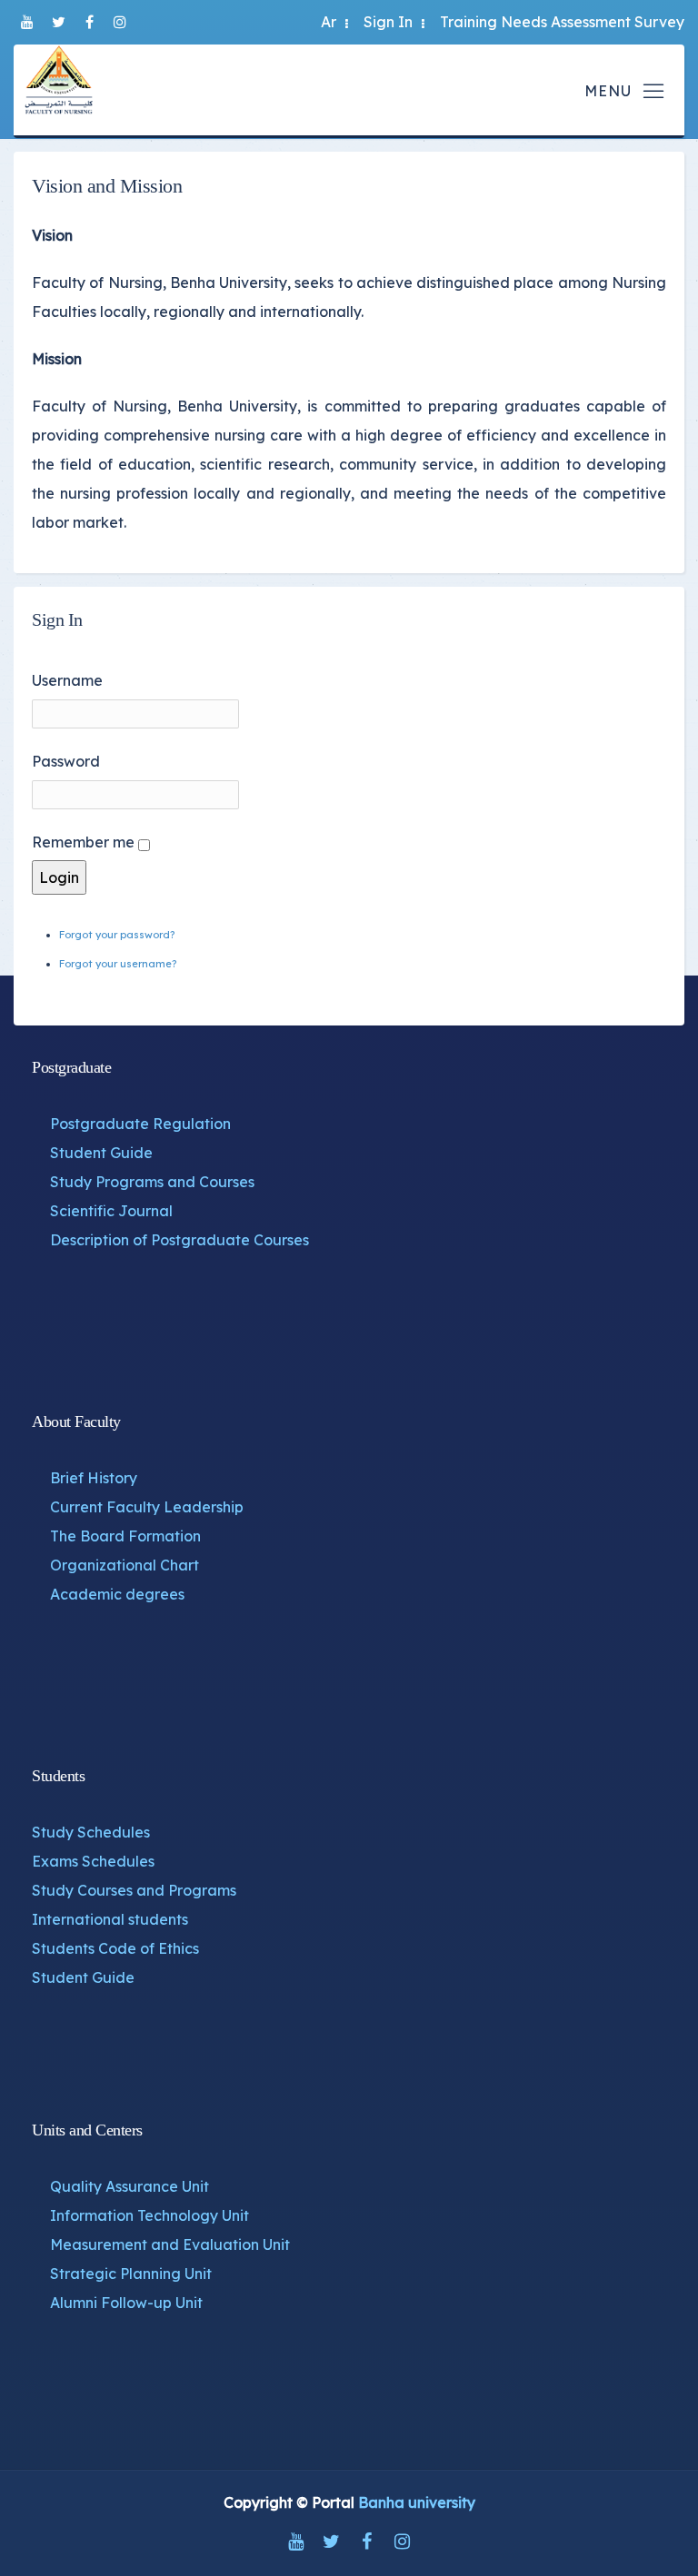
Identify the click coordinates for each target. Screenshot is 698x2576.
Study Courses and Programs (134, 1890)
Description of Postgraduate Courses (179, 1240)
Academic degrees (117, 1594)
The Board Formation (125, 1536)
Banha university (417, 2502)
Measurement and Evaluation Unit (170, 2244)
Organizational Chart (125, 1565)
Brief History (94, 1478)
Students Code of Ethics (115, 1948)
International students (110, 1919)
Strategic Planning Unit (131, 2274)
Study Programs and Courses (152, 1182)
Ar (329, 22)
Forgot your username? (118, 964)
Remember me (83, 842)
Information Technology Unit (150, 2215)
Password (66, 761)
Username (67, 680)
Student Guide (101, 1153)
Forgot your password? (117, 935)
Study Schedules (91, 1832)
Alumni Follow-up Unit (126, 2303)
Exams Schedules (93, 1861)
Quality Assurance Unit (130, 2186)
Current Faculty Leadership (147, 1507)
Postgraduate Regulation (140, 1124)
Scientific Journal (111, 1211)
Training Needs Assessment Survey (562, 22)
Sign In (388, 22)
